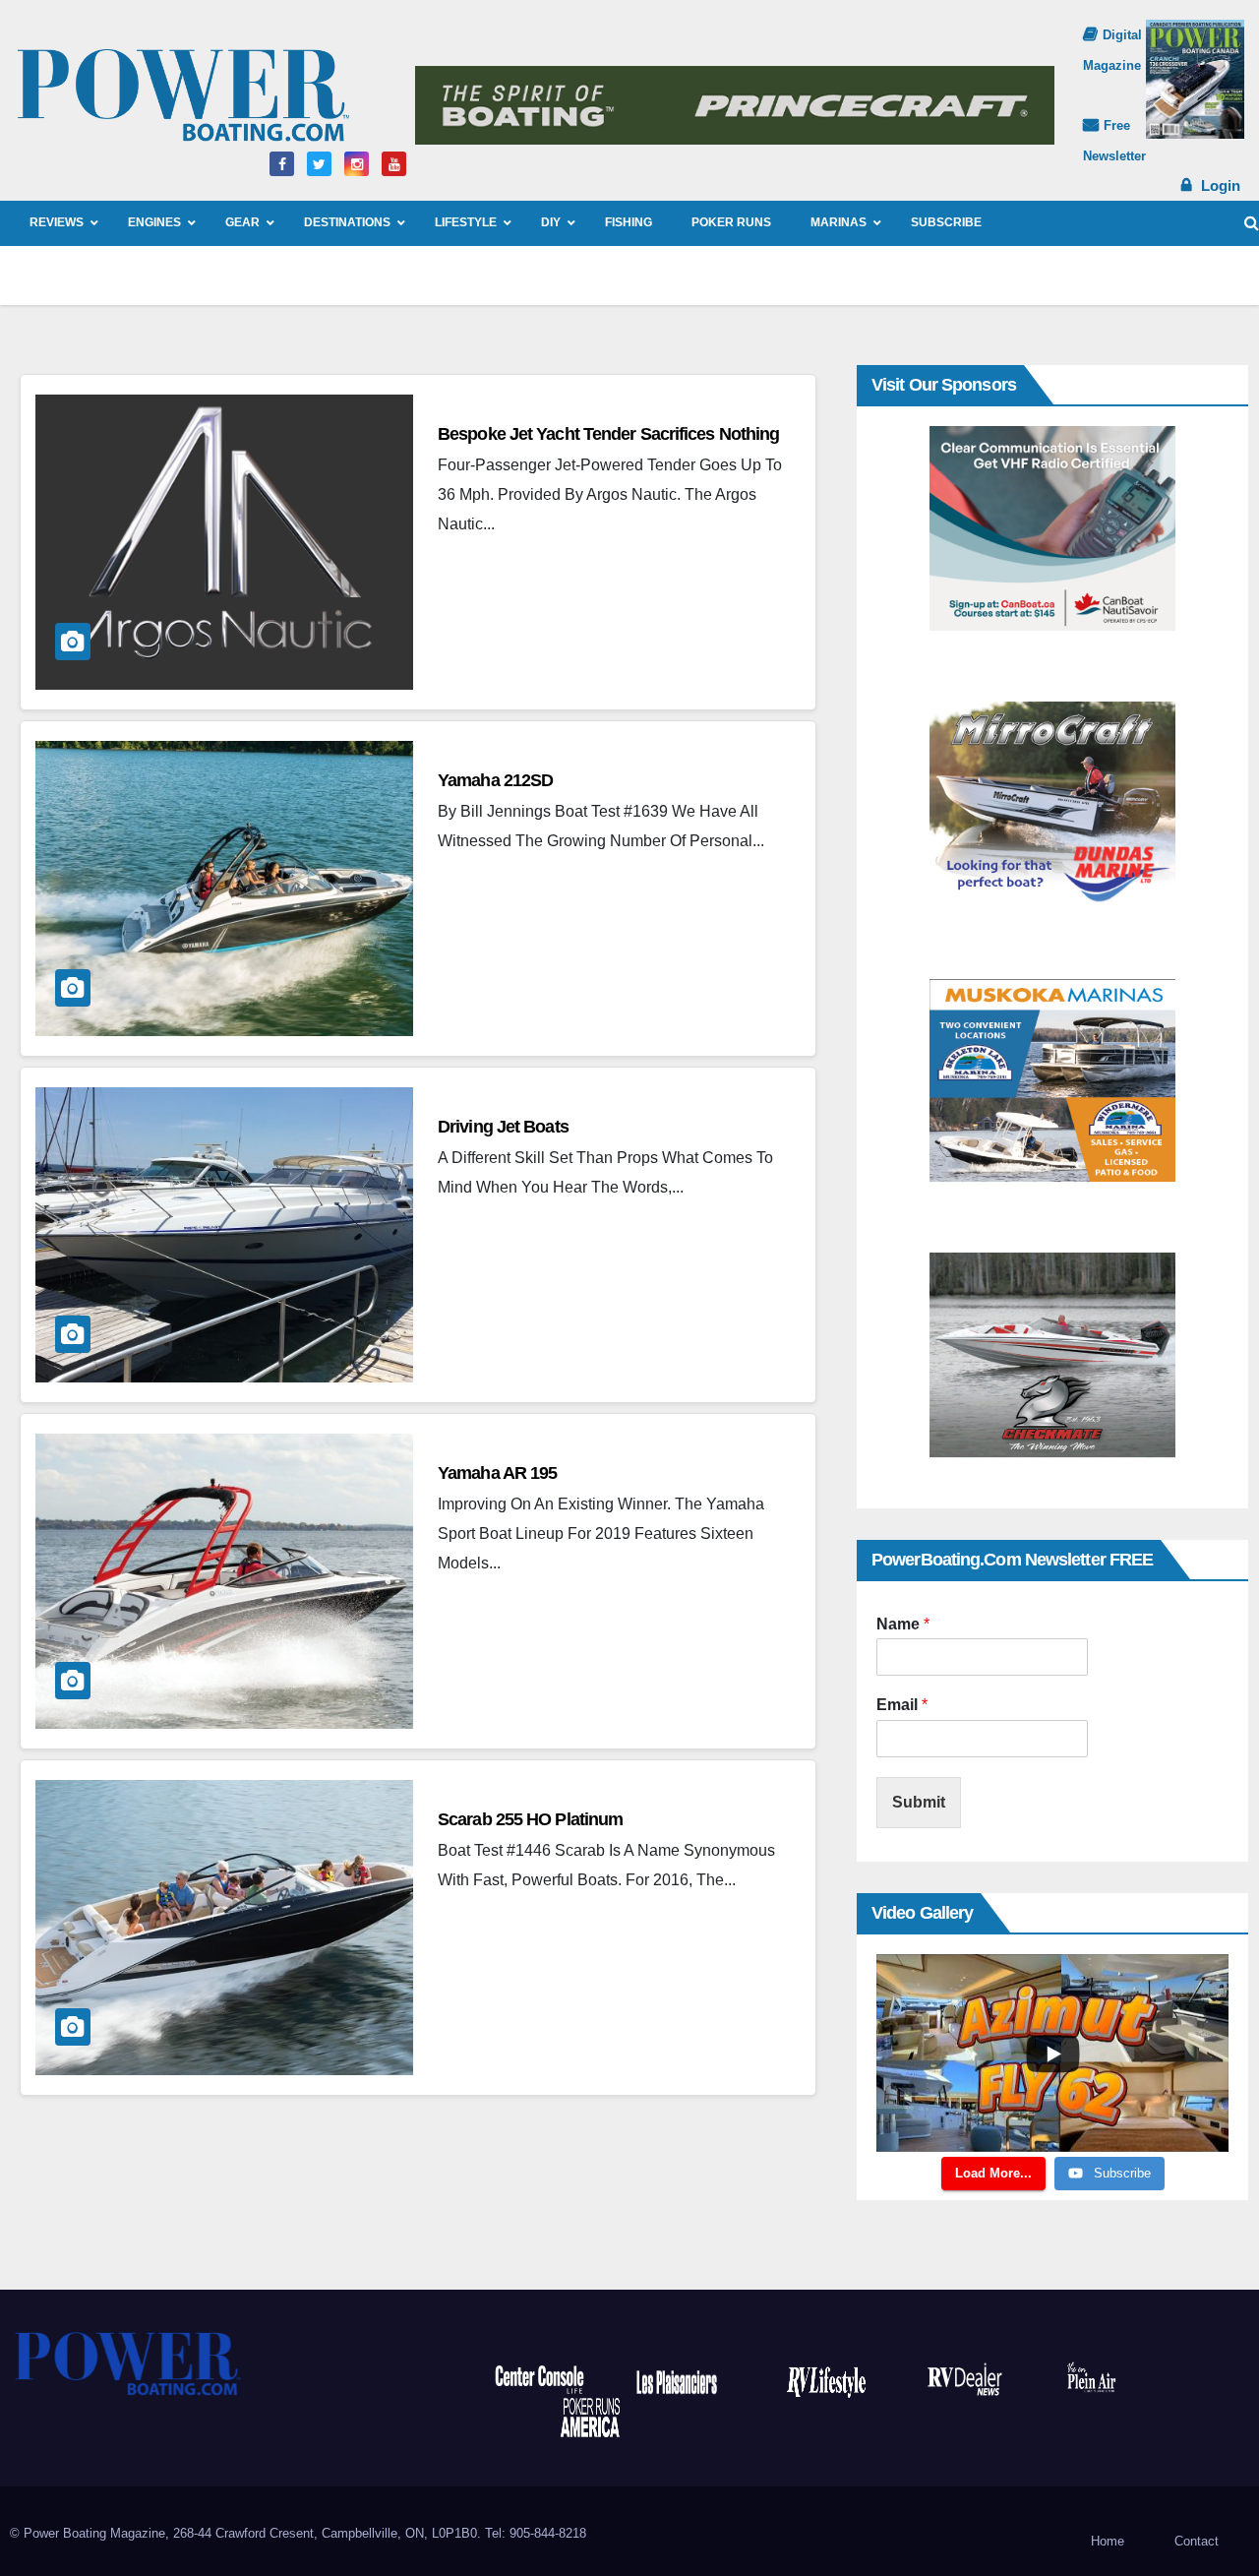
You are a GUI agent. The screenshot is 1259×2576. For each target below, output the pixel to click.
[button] (1252, 223)
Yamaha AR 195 (497, 1473)
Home (1108, 2541)
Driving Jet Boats (503, 1127)
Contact (1197, 2541)
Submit (919, 1802)
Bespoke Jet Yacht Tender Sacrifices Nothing (608, 434)
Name (903, 1624)
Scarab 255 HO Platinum (530, 1819)
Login (1221, 185)
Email (902, 1705)
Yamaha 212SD (495, 780)
